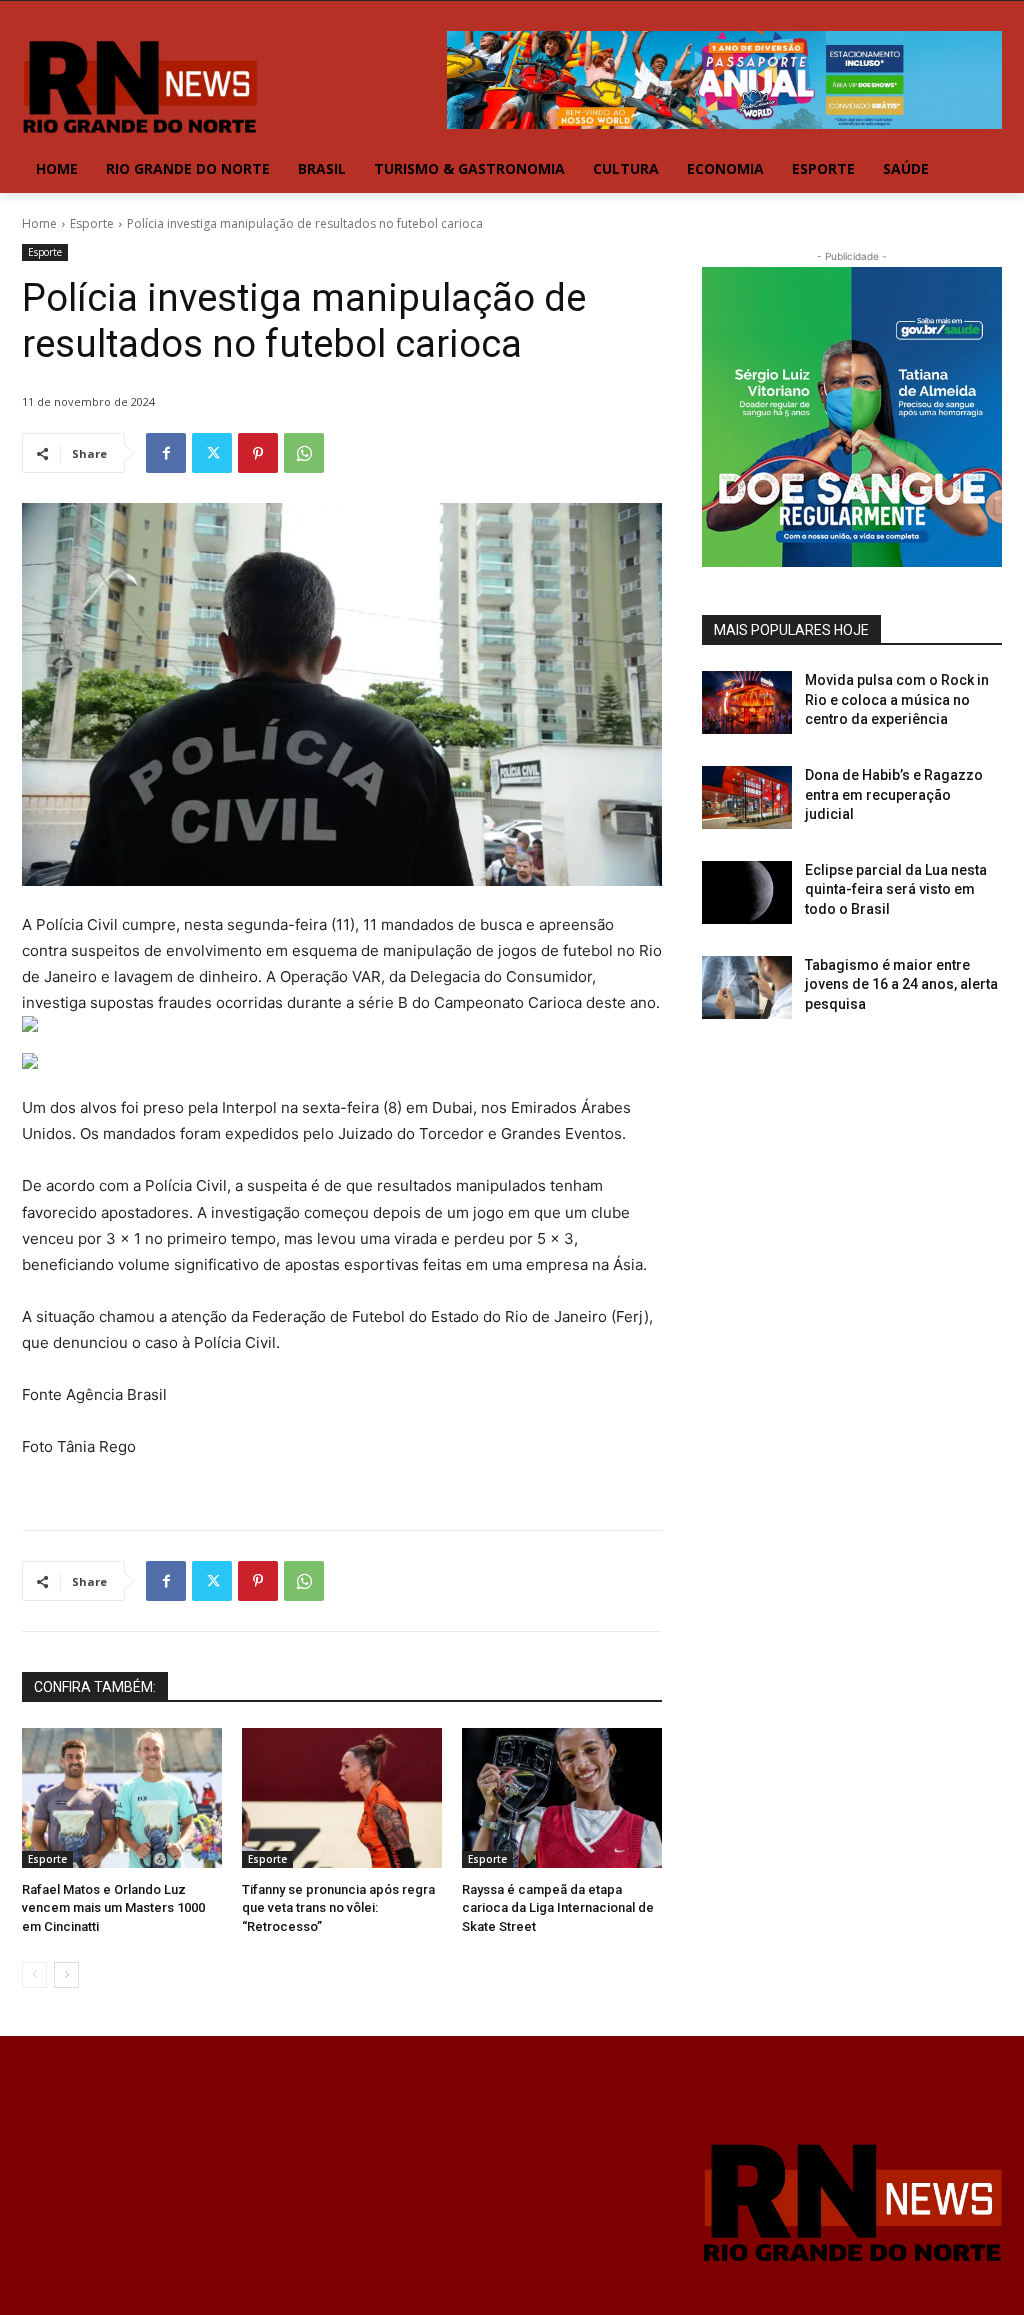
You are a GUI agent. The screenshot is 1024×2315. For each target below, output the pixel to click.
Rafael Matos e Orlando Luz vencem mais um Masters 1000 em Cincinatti (113, 1907)
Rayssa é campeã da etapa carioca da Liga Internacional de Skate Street (558, 1907)
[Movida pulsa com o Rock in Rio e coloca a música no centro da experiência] (747, 702)
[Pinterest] (258, 453)
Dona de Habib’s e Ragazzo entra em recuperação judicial (894, 794)
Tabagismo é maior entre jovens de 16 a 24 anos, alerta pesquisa (901, 984)
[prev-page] (34, 1975)
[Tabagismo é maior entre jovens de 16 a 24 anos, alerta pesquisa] (747, 987)
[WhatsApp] (304, 453)
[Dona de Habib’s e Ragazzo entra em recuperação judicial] (747, 797)
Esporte (92, 223)
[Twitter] (212, 453)
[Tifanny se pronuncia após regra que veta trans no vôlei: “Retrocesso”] (342, 1798)
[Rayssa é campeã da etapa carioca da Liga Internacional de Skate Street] (562, 1798)
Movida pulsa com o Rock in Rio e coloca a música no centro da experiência (897, 699)
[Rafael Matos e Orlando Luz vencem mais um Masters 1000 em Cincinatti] (122, 1798)
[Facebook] (166, 453)
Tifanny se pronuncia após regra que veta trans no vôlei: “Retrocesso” (338, 1907)
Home (39, 223)
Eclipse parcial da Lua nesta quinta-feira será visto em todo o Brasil (896, 889)
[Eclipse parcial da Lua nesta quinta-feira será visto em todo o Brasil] (747, 892)
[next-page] (66, 1975)
